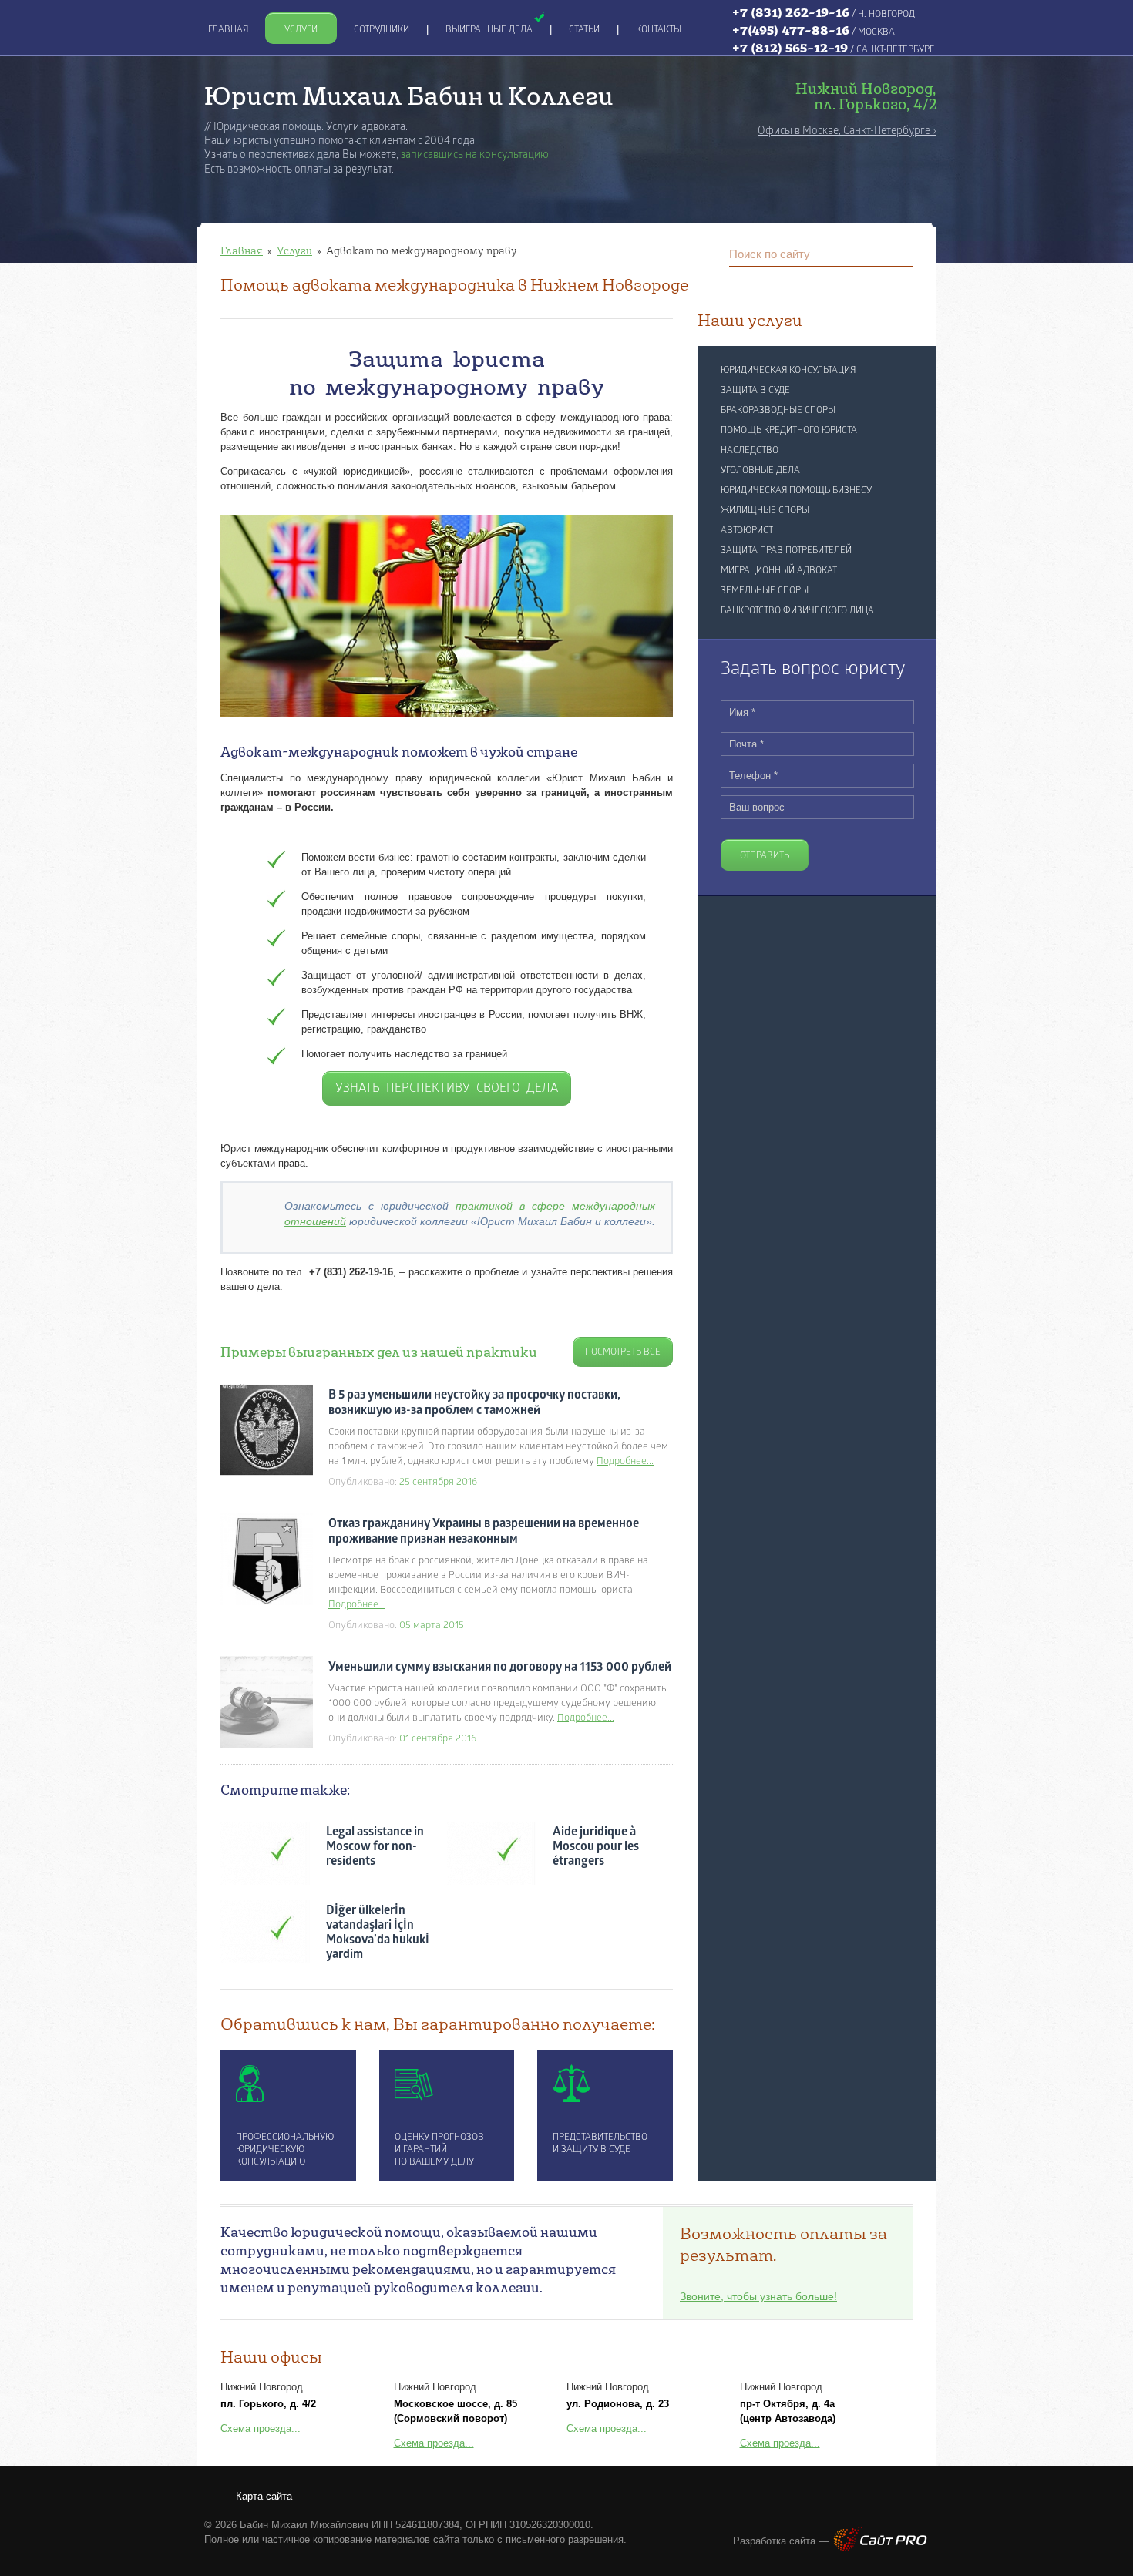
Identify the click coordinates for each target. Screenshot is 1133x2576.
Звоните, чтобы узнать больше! (758, 2296)
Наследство (750, 451)
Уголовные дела (760, 471)
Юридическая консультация (788, 371)
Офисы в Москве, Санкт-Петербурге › (847, 131)
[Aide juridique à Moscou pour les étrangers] (492, 1853)
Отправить (765, 856)
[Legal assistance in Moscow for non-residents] (265, 1853)
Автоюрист (747, 531)
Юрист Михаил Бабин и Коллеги (409, 95)
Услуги (294, 250)
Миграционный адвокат (779, 571)
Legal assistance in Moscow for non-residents (375, 1847)
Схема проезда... (261, 2428)
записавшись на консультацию (475, 155)
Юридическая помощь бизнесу (796, 491)
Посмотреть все (623, 1352)
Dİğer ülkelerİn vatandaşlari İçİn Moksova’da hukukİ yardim (378, 1933)
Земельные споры (765, 591)
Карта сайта (264, 2496)
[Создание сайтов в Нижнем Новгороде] (880, 2548)
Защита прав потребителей (786, 551)
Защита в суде (755, 391)
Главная (242, 250)
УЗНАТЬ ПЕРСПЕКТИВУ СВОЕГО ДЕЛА (447, 1089)
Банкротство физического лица (797, 611)
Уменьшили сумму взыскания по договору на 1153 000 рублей (500, 1668)
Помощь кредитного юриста (789, 431)
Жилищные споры (765, 511)
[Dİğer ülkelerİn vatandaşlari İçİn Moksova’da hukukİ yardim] (265, 1932)
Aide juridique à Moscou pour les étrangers (596, 1847)
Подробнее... (625, 1461)
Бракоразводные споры (778, 411)
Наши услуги (750, 320)
